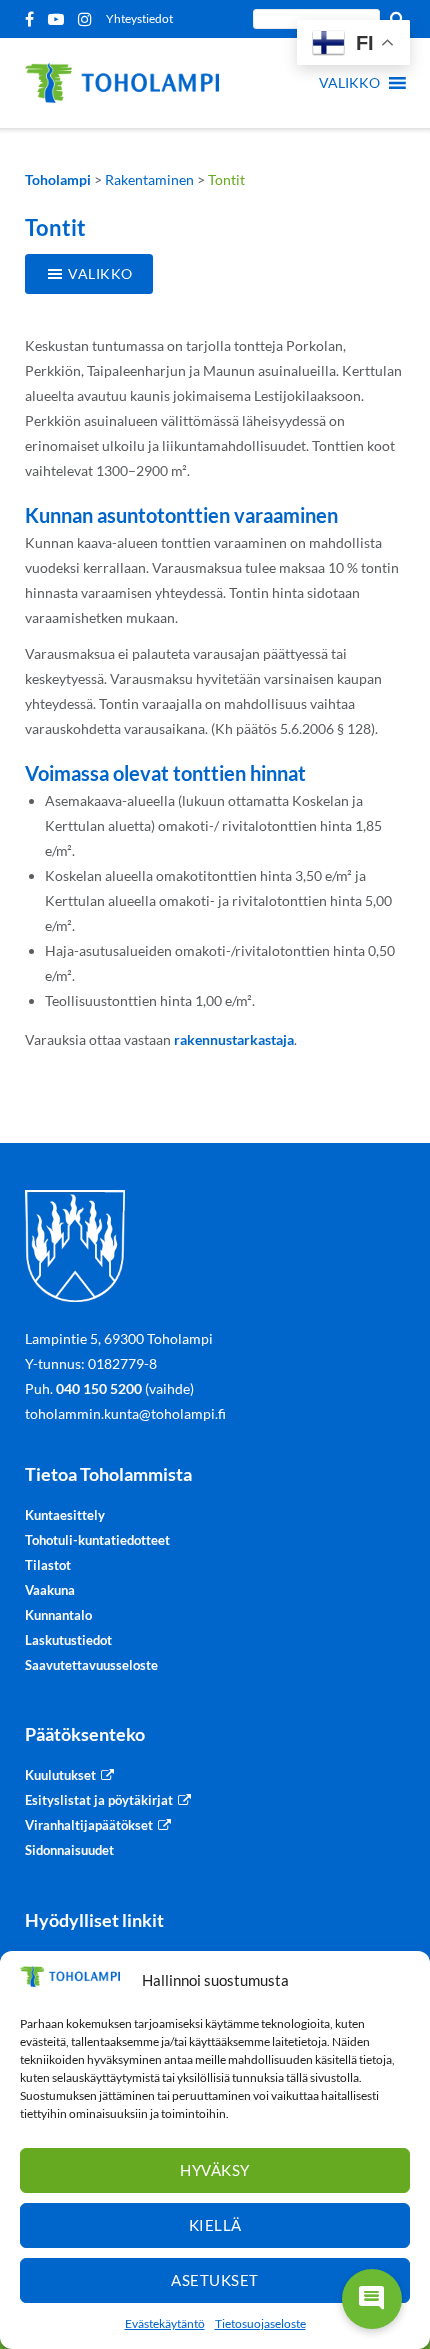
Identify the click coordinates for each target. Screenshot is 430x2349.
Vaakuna (50, 1590)
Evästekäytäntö (165, 2323)
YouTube (59, 19)
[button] (349, 83)
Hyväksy (215, 2170)
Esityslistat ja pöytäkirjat (99, 1800)
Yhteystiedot (139, 18)
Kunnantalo (58, 1615)
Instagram (88, 19)
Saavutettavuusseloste (91, 1665)
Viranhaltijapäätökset (89, 1825)
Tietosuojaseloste (260, 2323)
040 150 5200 (99, 1388)
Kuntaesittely (65, 1515)
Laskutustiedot (68, 1640)
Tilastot (48, 1565)
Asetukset (215, 2280)
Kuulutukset (60, 1775)
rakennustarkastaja (234, 1039)
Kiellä (215, 2225)
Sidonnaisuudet (69, 1850)
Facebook (33, 19)
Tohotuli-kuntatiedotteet (97, 1540)
